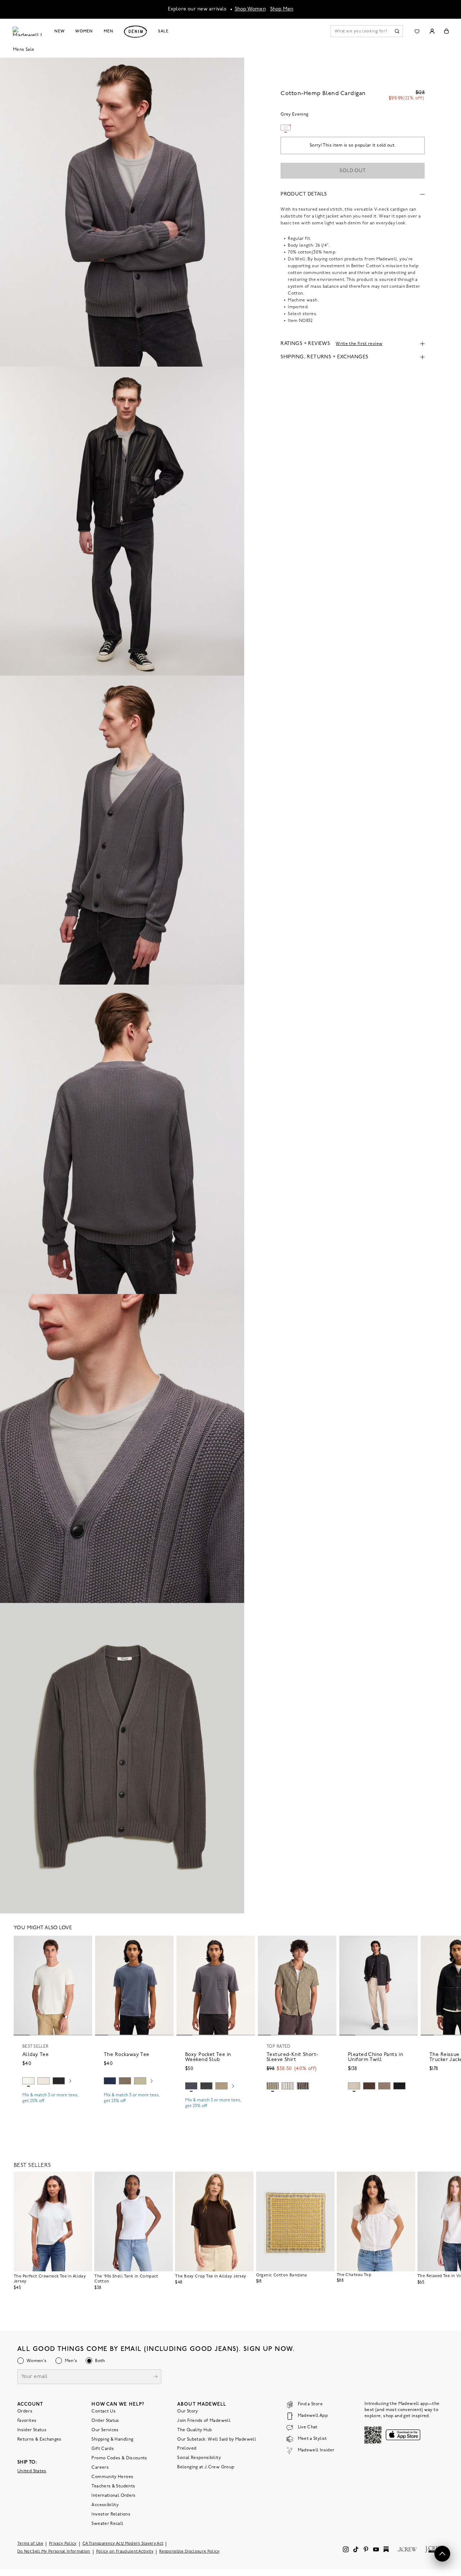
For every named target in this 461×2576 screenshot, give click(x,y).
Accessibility (105, 2505)
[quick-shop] (53, 2107)
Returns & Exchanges (39, 2440)
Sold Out (353, 171)
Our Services (105, 2430)
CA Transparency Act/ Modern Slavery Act (123, 2544)
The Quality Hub (194, 2430)
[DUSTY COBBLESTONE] (221, 2086)
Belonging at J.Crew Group (206, 2467)
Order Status (105, 2421)
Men (109, 31)
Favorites (27, 2421)
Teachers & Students (113, 2486)
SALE (163, 31)
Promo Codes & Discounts (119, 2458)
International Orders (113, 2496)
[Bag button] (446, 31)
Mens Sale (24, 50)
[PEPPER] (399, 2086)
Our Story (187, 2411)
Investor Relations (111, 2514)
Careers (100, 2468)
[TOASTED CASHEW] (354, 2086)
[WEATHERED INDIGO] (191, 2086)
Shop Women (250, 9)
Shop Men (282, 9)
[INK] (110, 2081)
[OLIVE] (273, 2086)
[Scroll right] (70, 2082)
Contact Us (104, 2411)
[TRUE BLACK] (59, 2081)
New (60, 31)
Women (84, 31)
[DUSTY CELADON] (140, 2081)
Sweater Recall (107, 2524)
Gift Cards (103, 2449)
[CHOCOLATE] (303, 2086)
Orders (25, 2411)
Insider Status (32, 2430)
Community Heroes (112, 2477)
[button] (84, 1944)
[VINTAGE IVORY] (288, 2086)
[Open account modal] (432, 31)
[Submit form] (156, 2377)
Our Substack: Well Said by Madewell (217, 2440)
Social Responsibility (199, 2458)
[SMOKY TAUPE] (125, 2081)
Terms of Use (30, 2544)
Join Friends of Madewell (204, 2421)
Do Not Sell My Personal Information (54, 2552)
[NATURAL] (44, 2081)
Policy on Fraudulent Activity (125, 2552)
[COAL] (206, 2086)
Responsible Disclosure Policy (189, 2552)
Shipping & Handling (112, 2440)
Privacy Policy (63, 2544)
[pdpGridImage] (122, 212)
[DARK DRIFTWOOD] (384, 2086)
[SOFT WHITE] (28, 2081)
